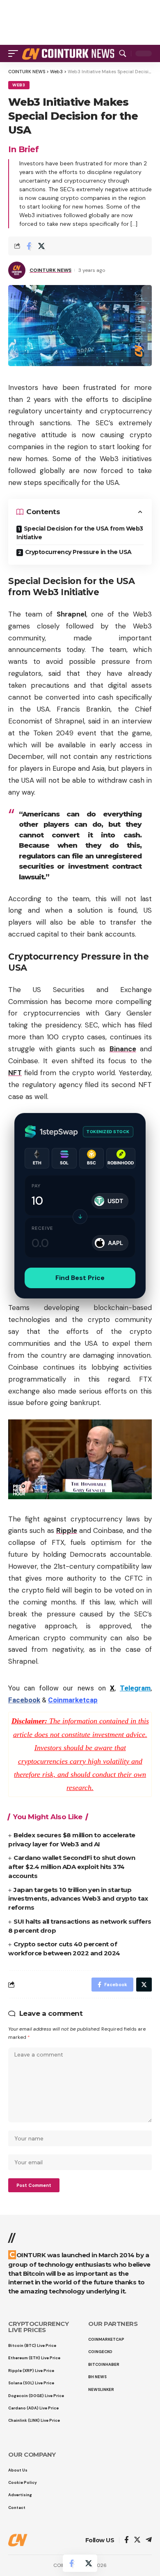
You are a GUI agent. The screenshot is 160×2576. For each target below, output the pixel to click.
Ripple (67, 1530)
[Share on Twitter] (41, 246)
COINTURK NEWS (50, 270)
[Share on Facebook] (29, 246)
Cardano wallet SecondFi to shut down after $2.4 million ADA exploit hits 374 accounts (72, 1867)
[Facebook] (127, 2540)
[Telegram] (149, 2540)
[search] (123, 53)
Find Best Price (80, 1278)
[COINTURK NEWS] (69, 53)
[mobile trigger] (15, 53)
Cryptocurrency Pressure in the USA (78, 552)
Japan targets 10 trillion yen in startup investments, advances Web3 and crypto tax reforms (78, 1899)
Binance (123, 1049)
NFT (15, 1073)
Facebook (24, 1700)
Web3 (19, 85)
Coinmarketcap (73, 1700)
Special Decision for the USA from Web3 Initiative (80, 533)
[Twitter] (137, 2540)
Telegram (135, 1688)
